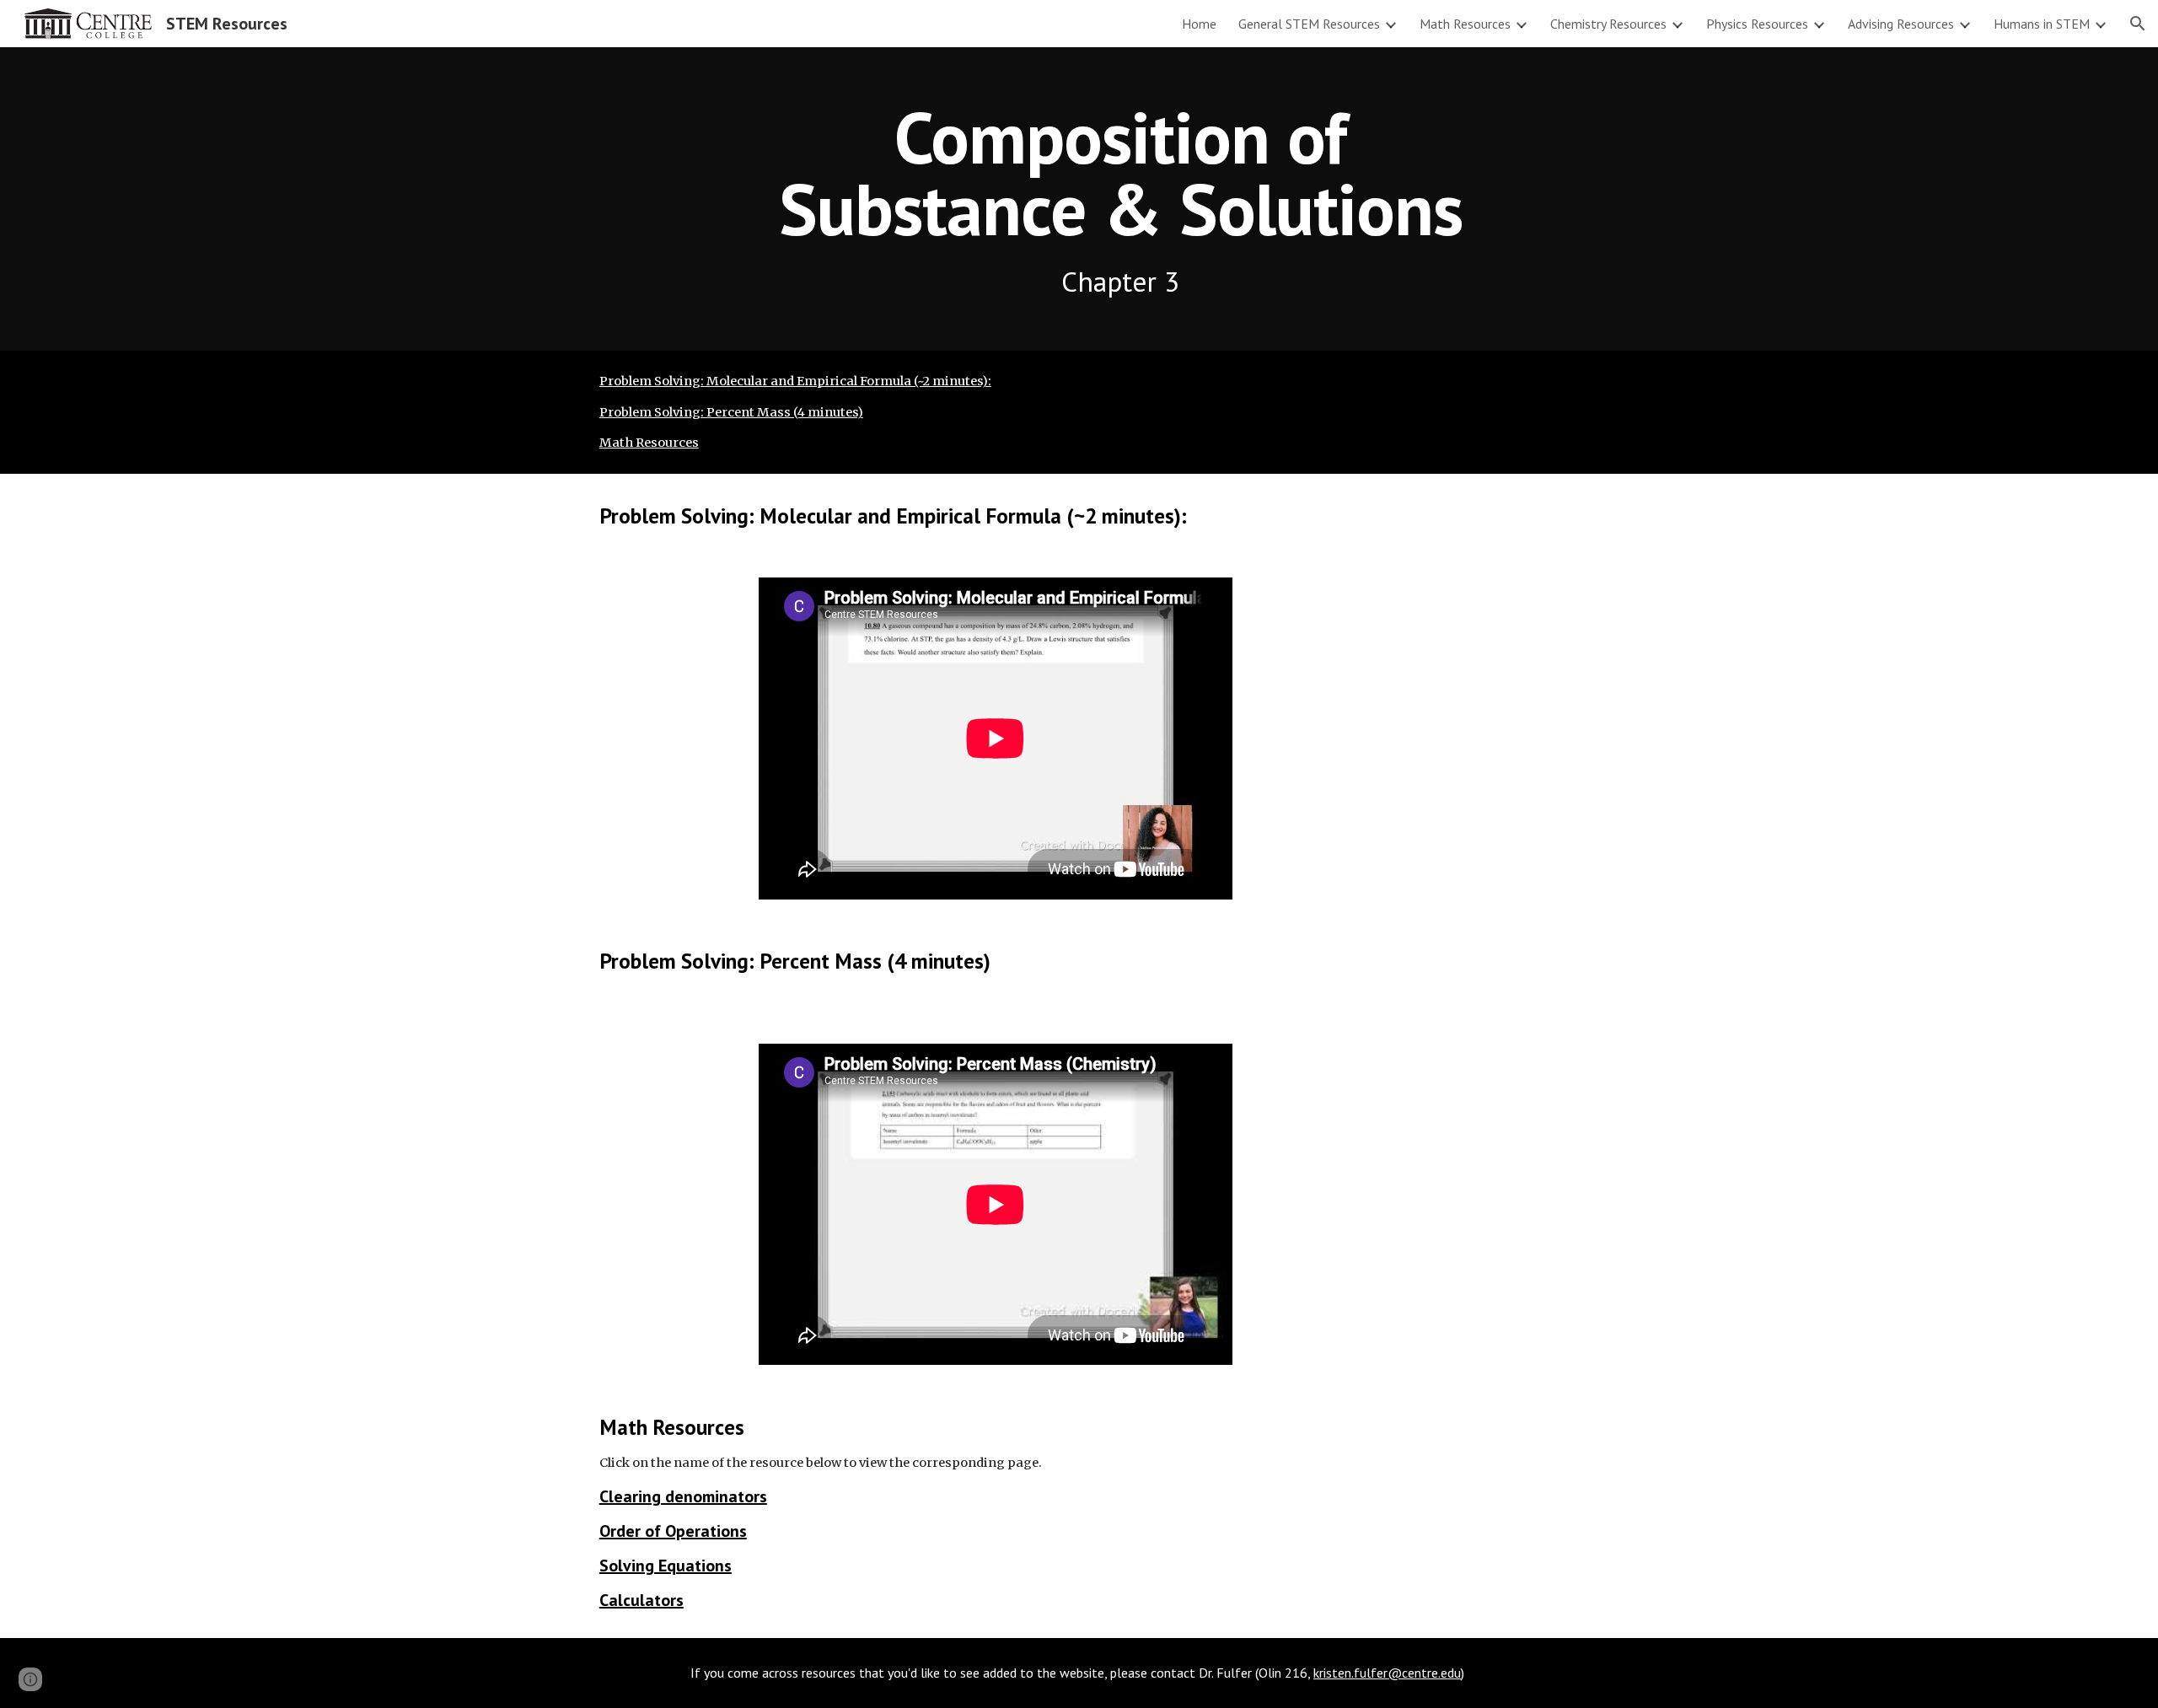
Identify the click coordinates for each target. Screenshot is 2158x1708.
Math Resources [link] (1465, 24)
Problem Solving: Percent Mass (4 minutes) (731, 412)
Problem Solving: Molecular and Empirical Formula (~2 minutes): (795, 381)
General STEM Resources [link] (1309, 24)
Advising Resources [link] (1901, 24)
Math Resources (649, 443)
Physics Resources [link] (1757, 24)
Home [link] (1199, 24)
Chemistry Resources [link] (1608, 24)
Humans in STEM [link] (2042, 24)
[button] (2138, 24)
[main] (1120, 199)
